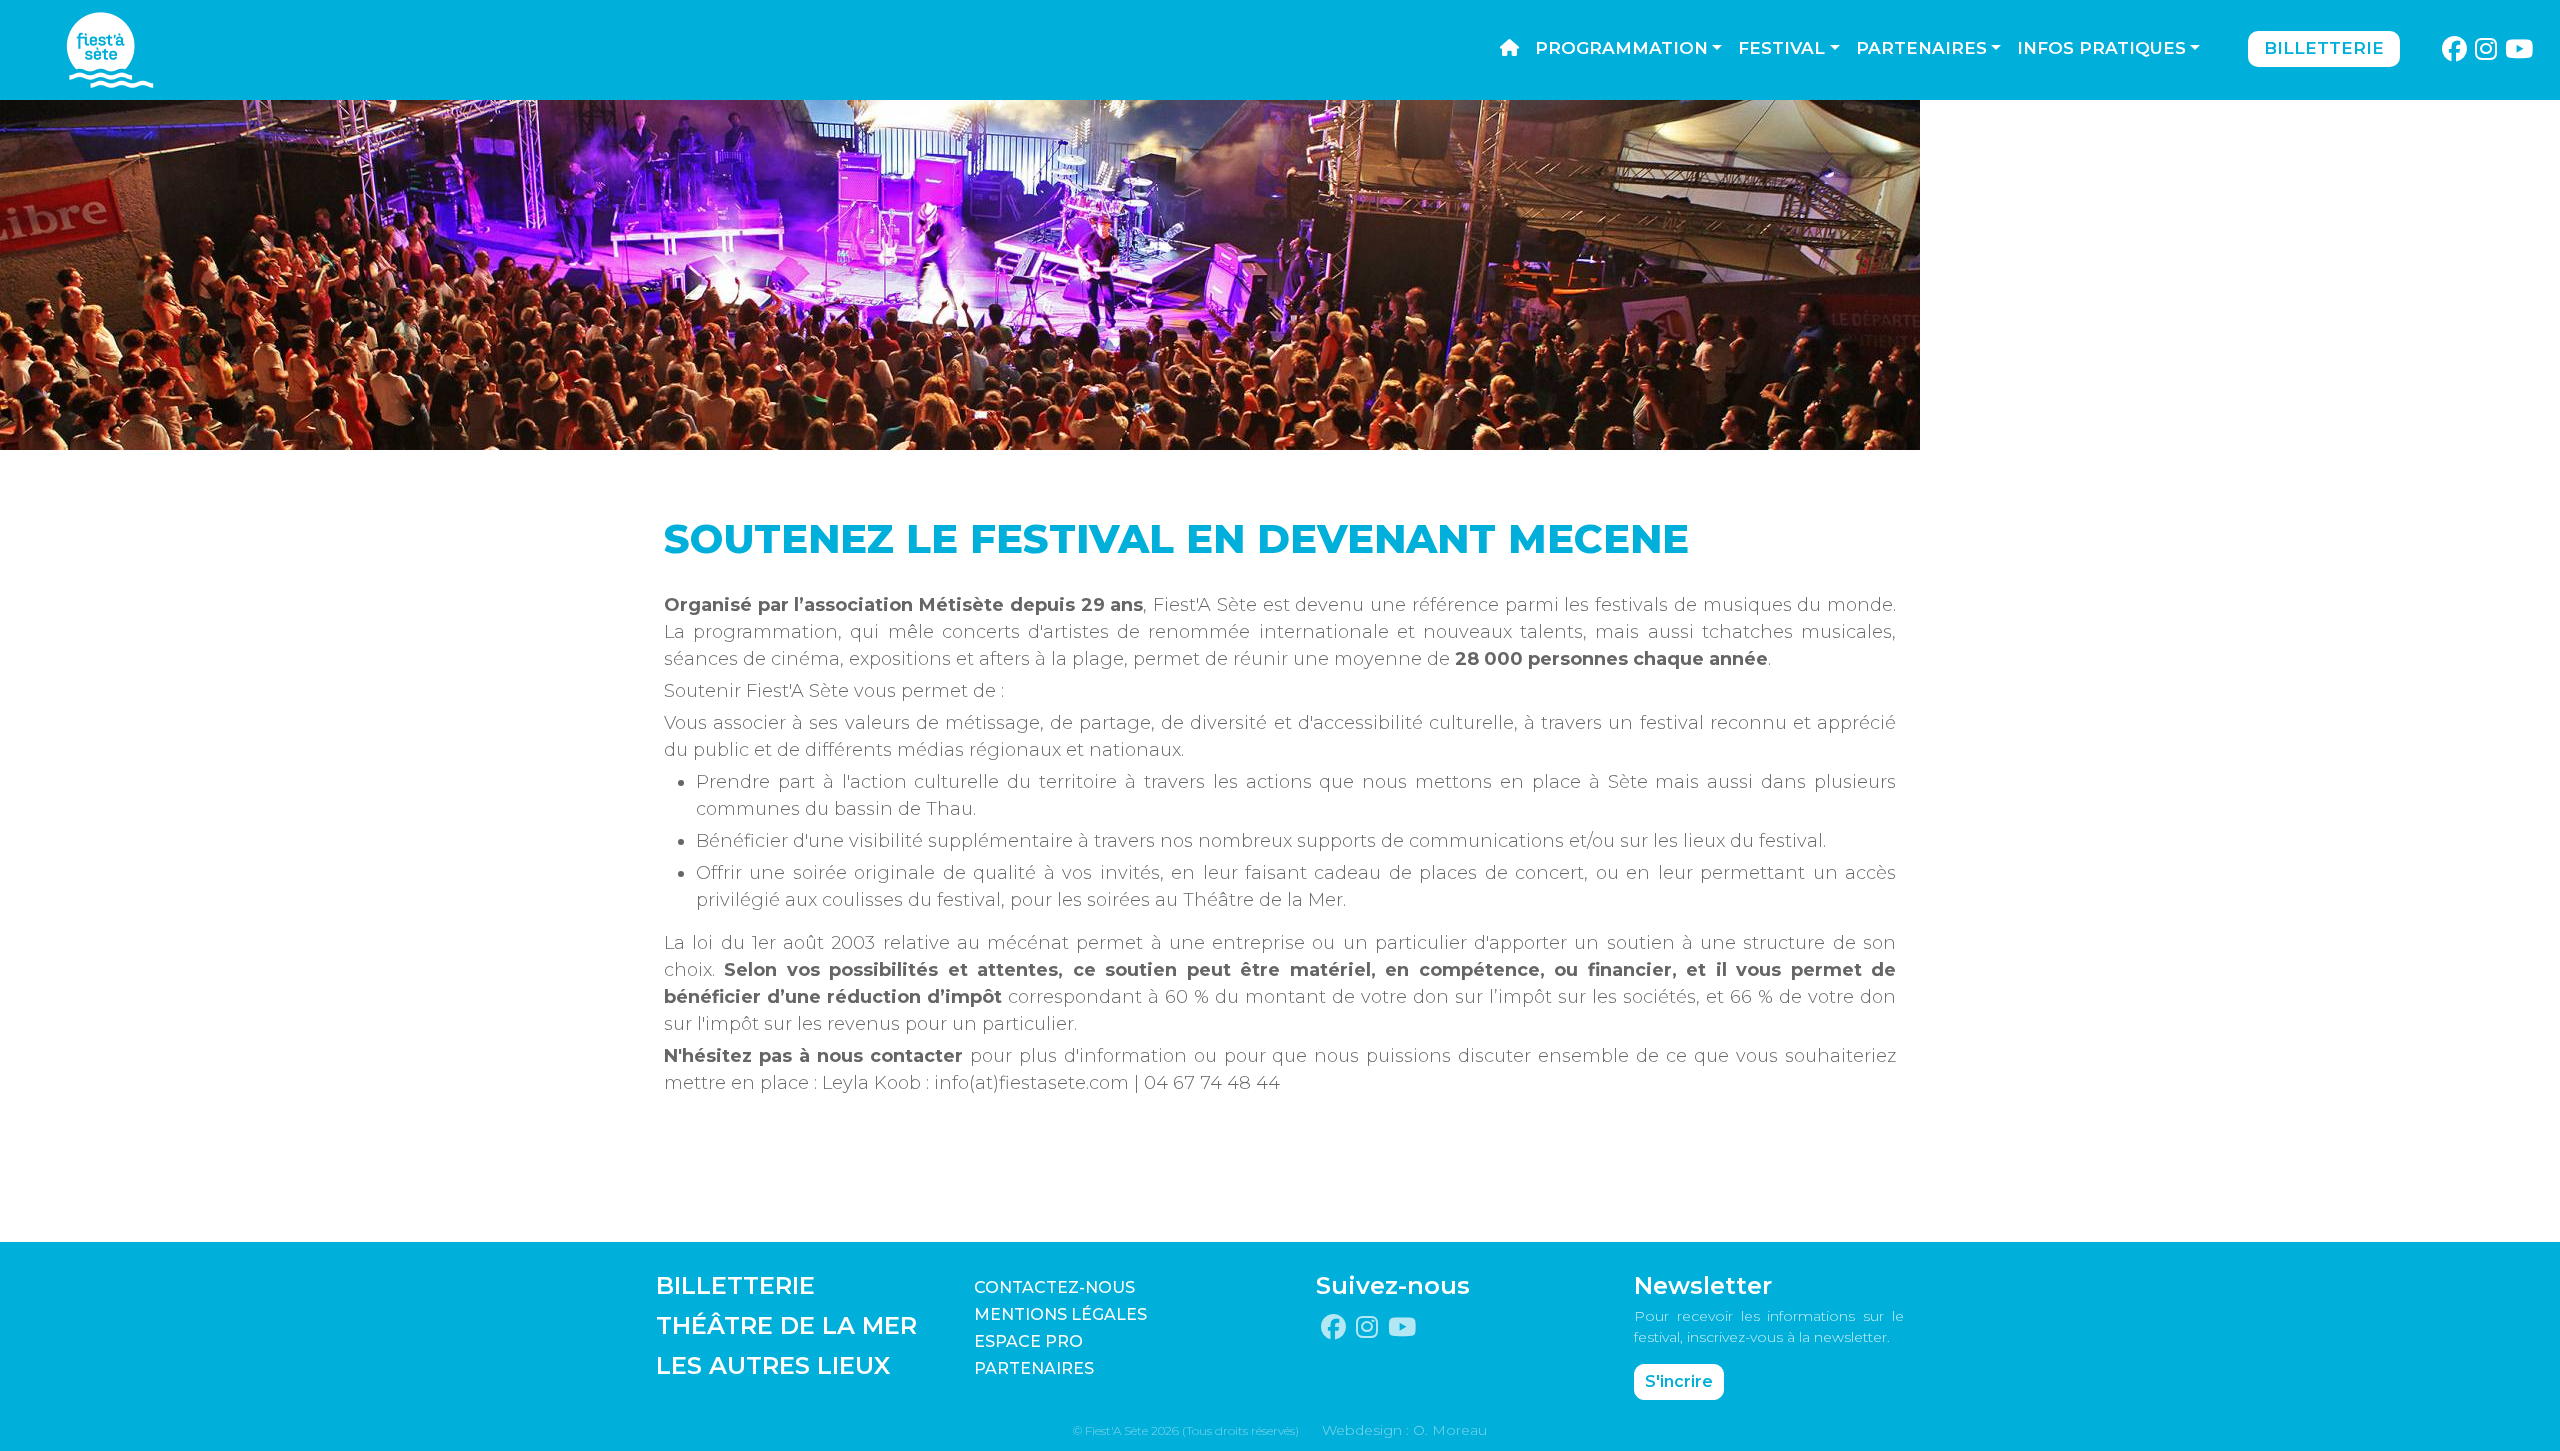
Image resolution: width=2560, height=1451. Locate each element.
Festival (1781, 48)
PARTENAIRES (1034, 1368)
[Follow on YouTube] (2519, 50)
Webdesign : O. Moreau (1404, 1430)
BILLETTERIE (735, 1285)
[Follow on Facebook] (2454, 50)
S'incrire (1679, 1381)
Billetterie (2324, 48)
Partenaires (1921, 48)
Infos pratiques (2101, 48)
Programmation (1621, 48)
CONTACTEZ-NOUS (1054, 1287)
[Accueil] (1509, 49)
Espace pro (1028, 1341)
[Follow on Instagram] (2486, 50)
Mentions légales (1060, 1314)
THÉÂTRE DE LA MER (786, 1325)
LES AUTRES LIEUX (773, 1365)
